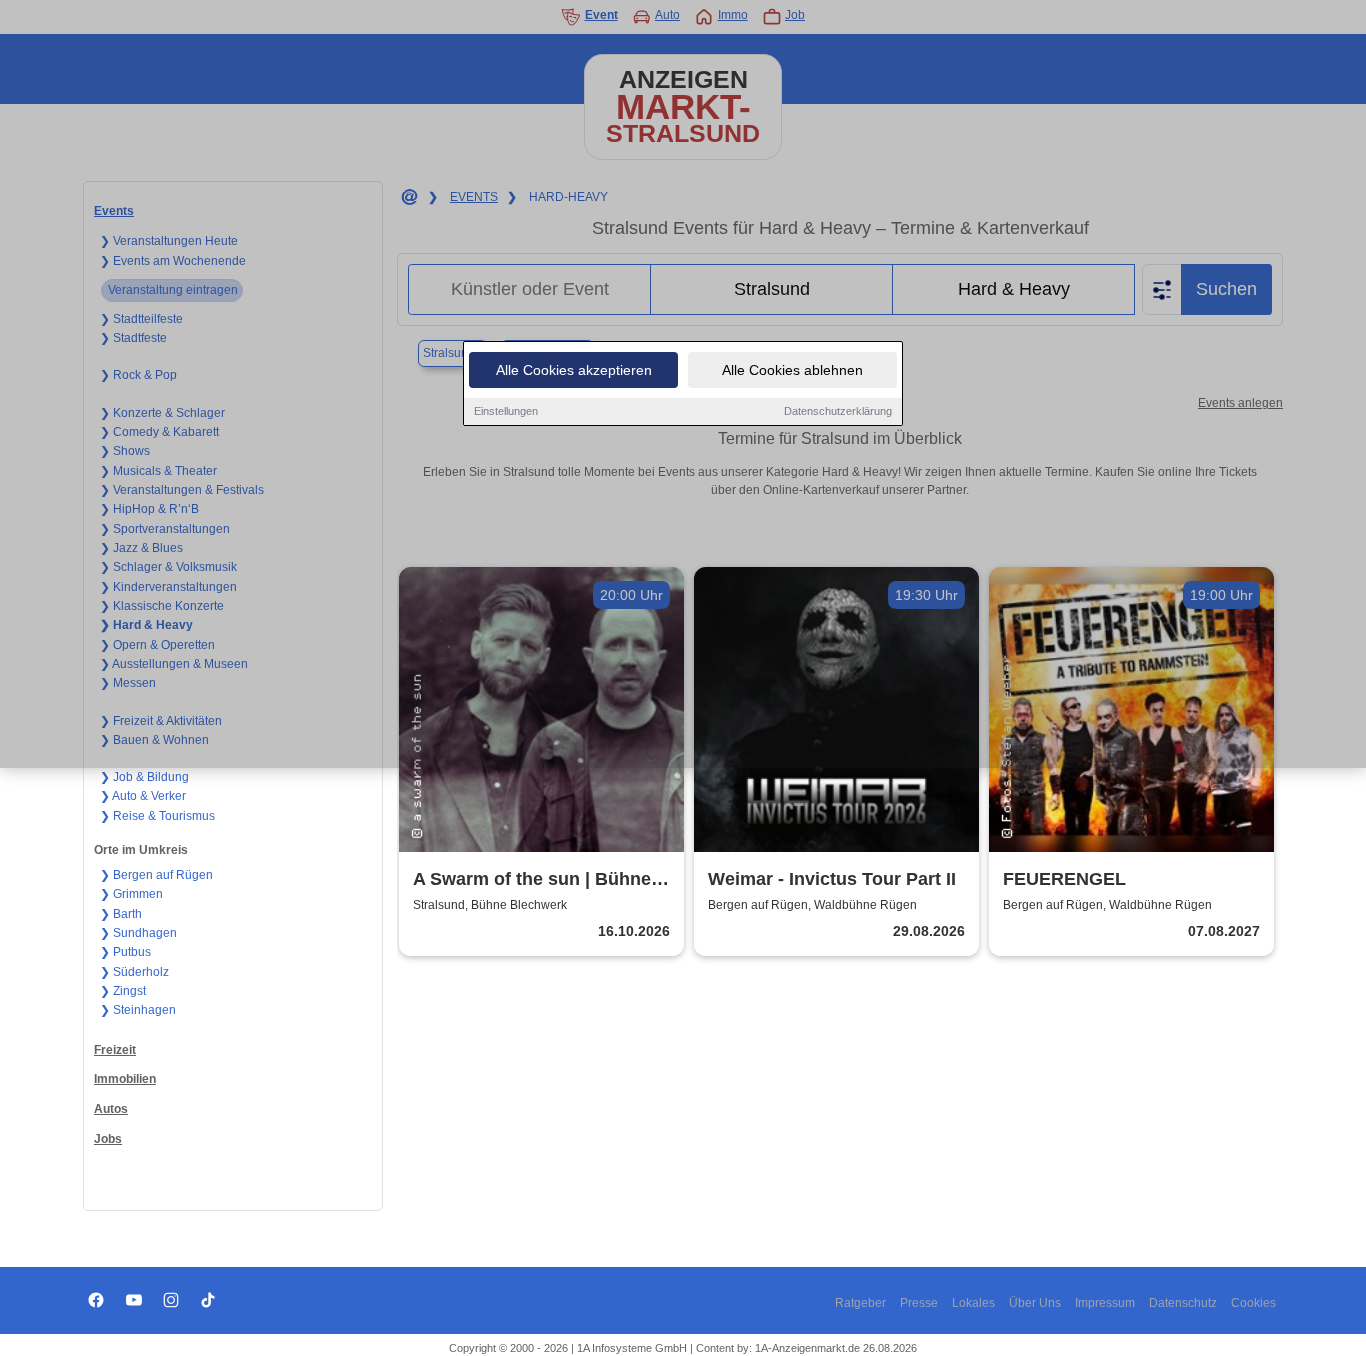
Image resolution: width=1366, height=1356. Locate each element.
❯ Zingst (123, 991)
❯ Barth (121, 914)
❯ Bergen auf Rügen (156, 875)
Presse (919, 1303)
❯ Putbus (125, 952)
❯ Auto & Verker (143, 796)
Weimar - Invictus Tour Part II (832, 879)
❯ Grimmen (131, 894)
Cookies (1253, 1303)
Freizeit (115, 1050)
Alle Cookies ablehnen (792, 370)
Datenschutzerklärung (838, 411)
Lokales (973, 1303)
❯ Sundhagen (138, 933)
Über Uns (1035, 1303)
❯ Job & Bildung (144, 777)
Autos (111, 1109)
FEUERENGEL (1064, 879)
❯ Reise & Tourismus (157, 816)
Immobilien (125, 1079)
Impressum (1105, 1303)
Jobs (108, 1139)
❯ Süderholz (134, 972)
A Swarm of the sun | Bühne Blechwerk (532, 880)
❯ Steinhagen (138, 1010)
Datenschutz (1183, 1303)
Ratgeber (860, 1303)
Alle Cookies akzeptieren (574, 370)
